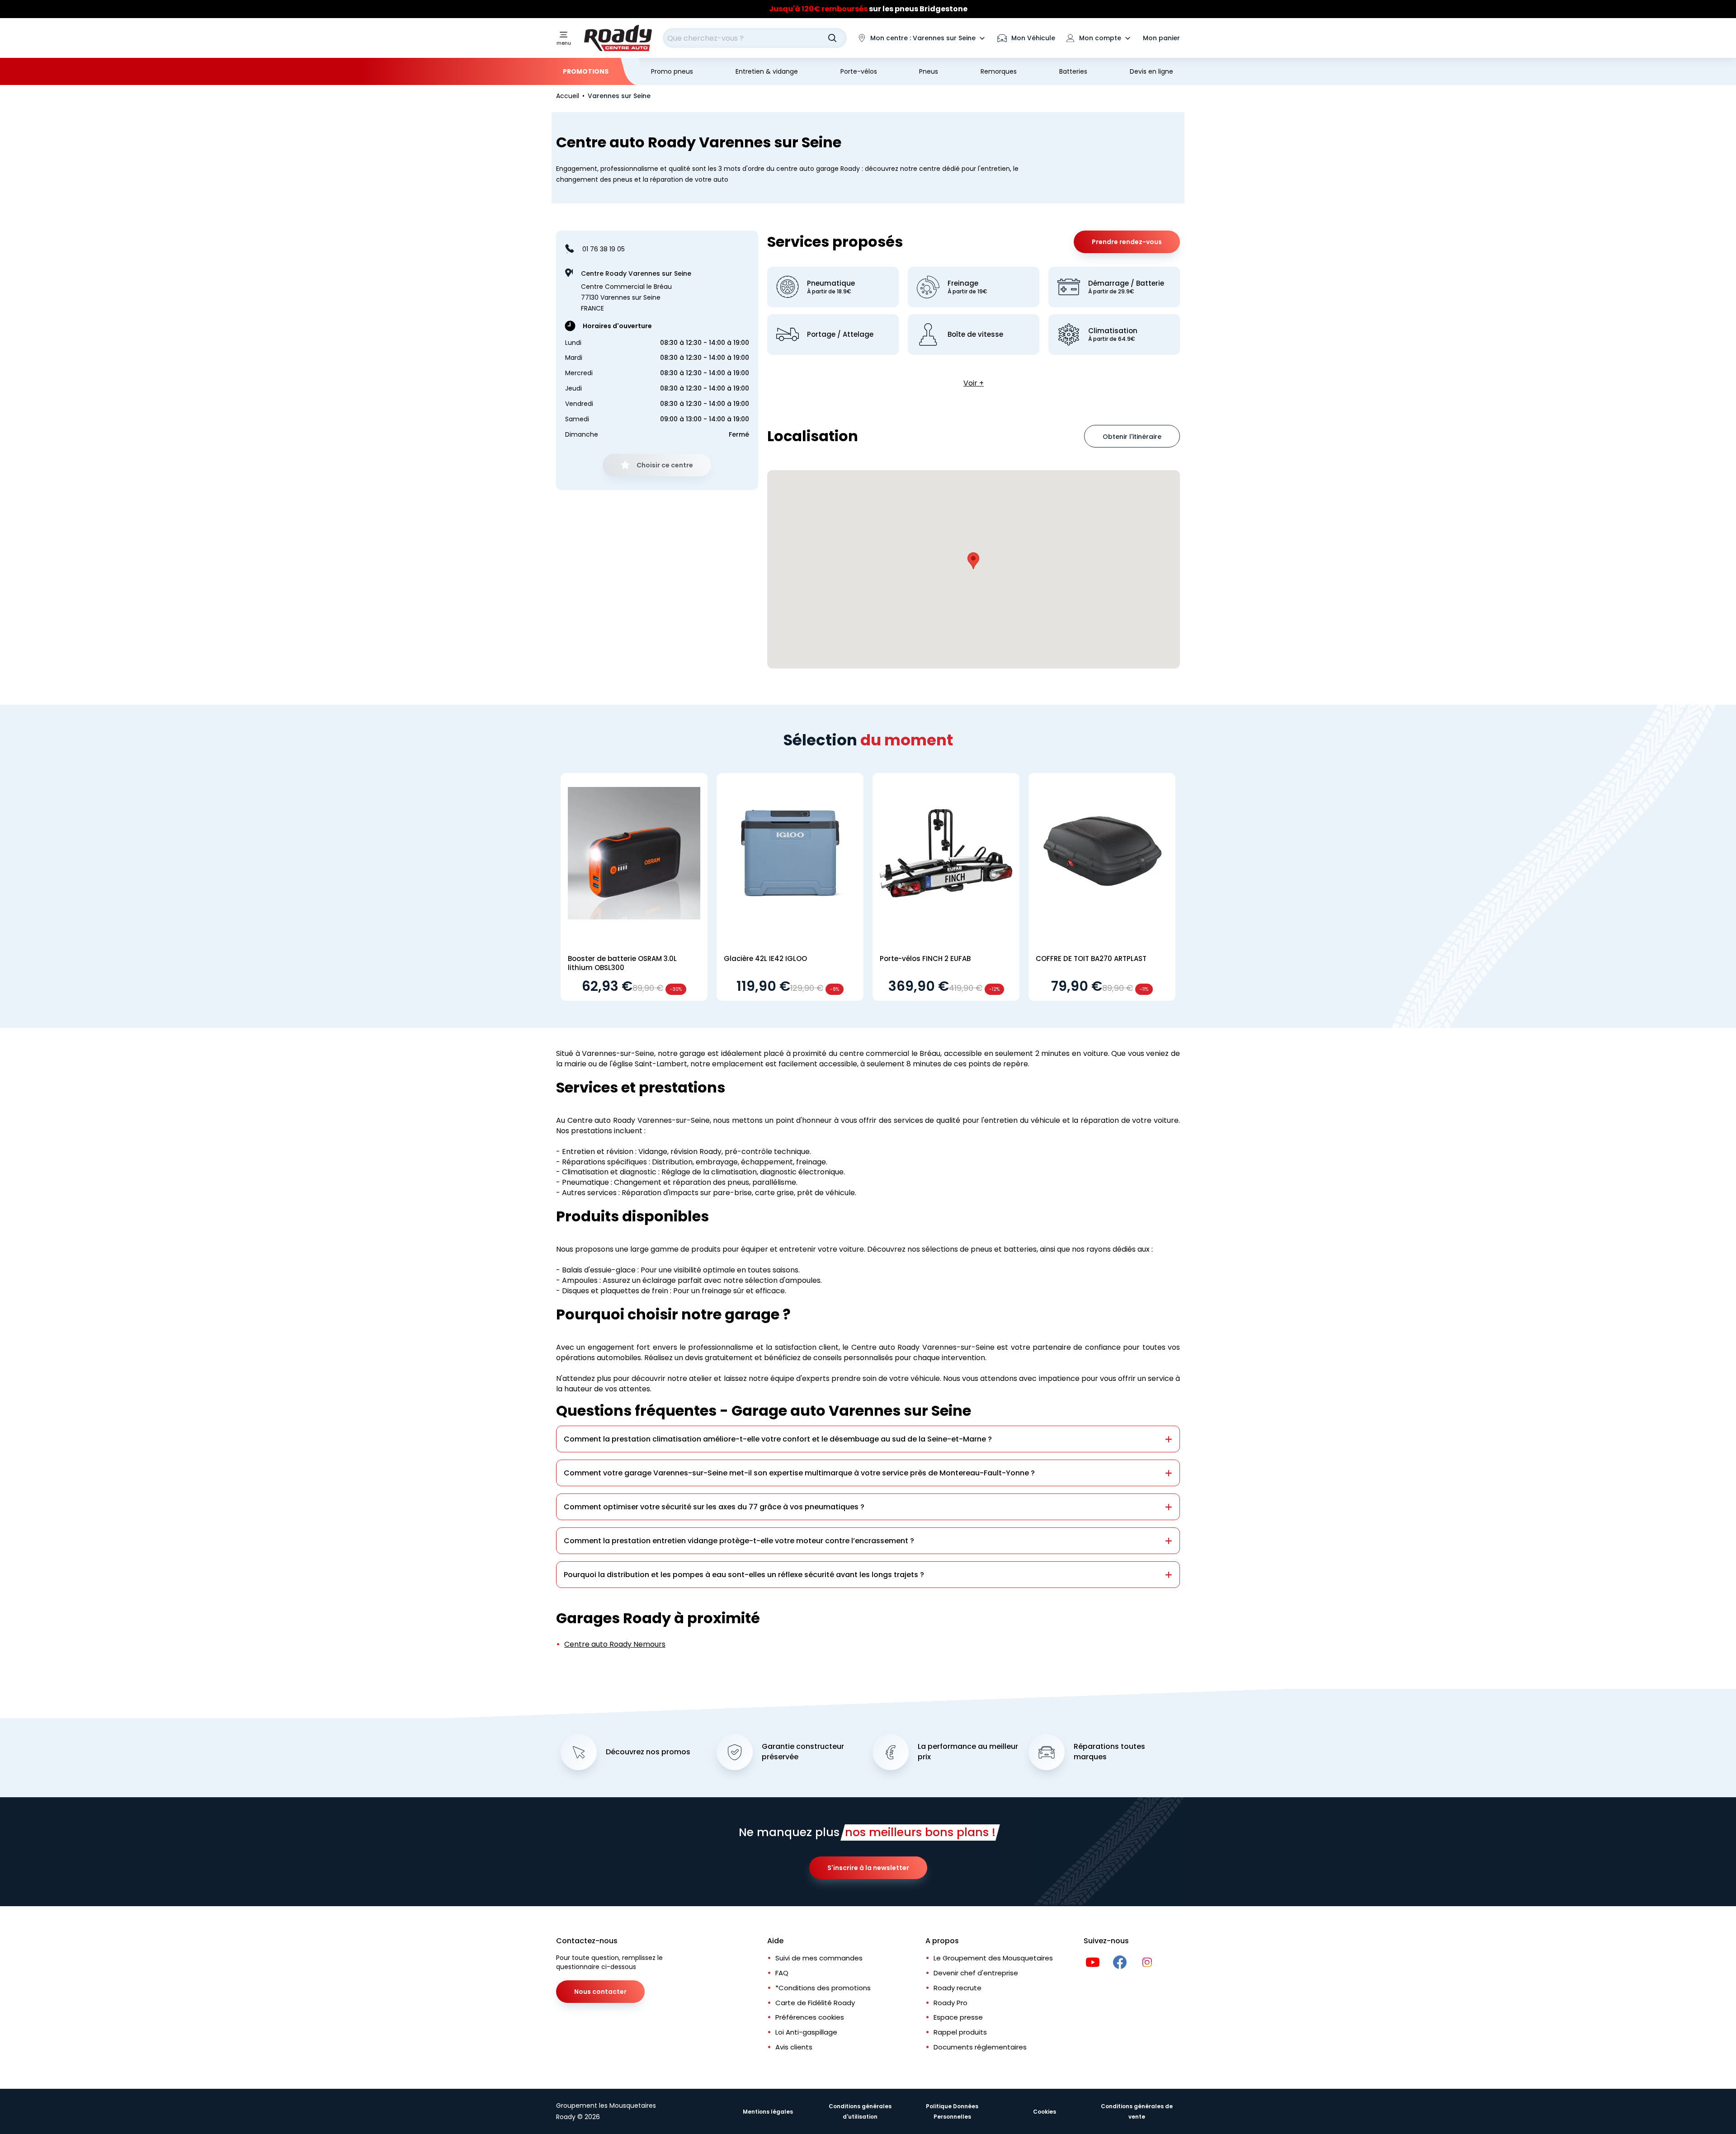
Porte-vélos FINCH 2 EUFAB (925, 959)
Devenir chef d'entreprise (976, 1973)
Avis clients (794, 2047)
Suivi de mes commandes (819, 1958)
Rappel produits (960, 2032)
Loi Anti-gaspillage (806, 2032)
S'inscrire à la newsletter (868, 1868)
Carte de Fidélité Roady (815, 2003)
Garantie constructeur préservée (803, 1752)
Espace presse (958, 2017)
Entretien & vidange (767, 71)
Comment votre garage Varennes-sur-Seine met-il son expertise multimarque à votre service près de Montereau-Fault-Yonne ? (799, 1473)
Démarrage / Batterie (1126, 287)
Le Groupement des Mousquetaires (993, 1958)
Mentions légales (768, 2112)
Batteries (1073, 71)
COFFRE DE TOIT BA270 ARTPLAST (1091, 959)
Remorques (999, 71)
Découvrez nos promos (648, 1752)
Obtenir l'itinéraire (1132, 437)
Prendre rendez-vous (1127, 242)
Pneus (929, 71)
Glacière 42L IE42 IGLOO (765, 959)
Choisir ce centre (665, 465)
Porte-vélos (859, 71)
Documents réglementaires (980, 2047)
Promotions (586, 71)
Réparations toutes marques (1109, 1752)
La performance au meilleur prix (968, 1752)
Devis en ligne (1151, 71)
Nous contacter (600, 1992)
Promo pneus (672, 71)
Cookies (1045, 2112)
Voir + (974, 383)
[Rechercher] (832, 38)
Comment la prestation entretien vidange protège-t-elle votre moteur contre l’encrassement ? (739, 1541)
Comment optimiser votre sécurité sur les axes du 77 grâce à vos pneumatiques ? (714, 1507)
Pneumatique (831, 287)
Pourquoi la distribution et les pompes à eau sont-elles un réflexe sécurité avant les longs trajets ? (744, 1575)
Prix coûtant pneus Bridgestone (868, 9)
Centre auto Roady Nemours (615, 1644)
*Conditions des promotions (823, 1988)
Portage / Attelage (840, 334)
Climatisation (1113, 334)
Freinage (967, 287)
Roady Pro (951, 2003)
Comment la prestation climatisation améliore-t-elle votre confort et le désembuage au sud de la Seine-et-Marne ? (778, 1439)
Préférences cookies (810, 2017)
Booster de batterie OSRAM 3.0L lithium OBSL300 (622, 963)
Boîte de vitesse (975, 334)
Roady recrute (958, 1988)
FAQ (782, 1973)
